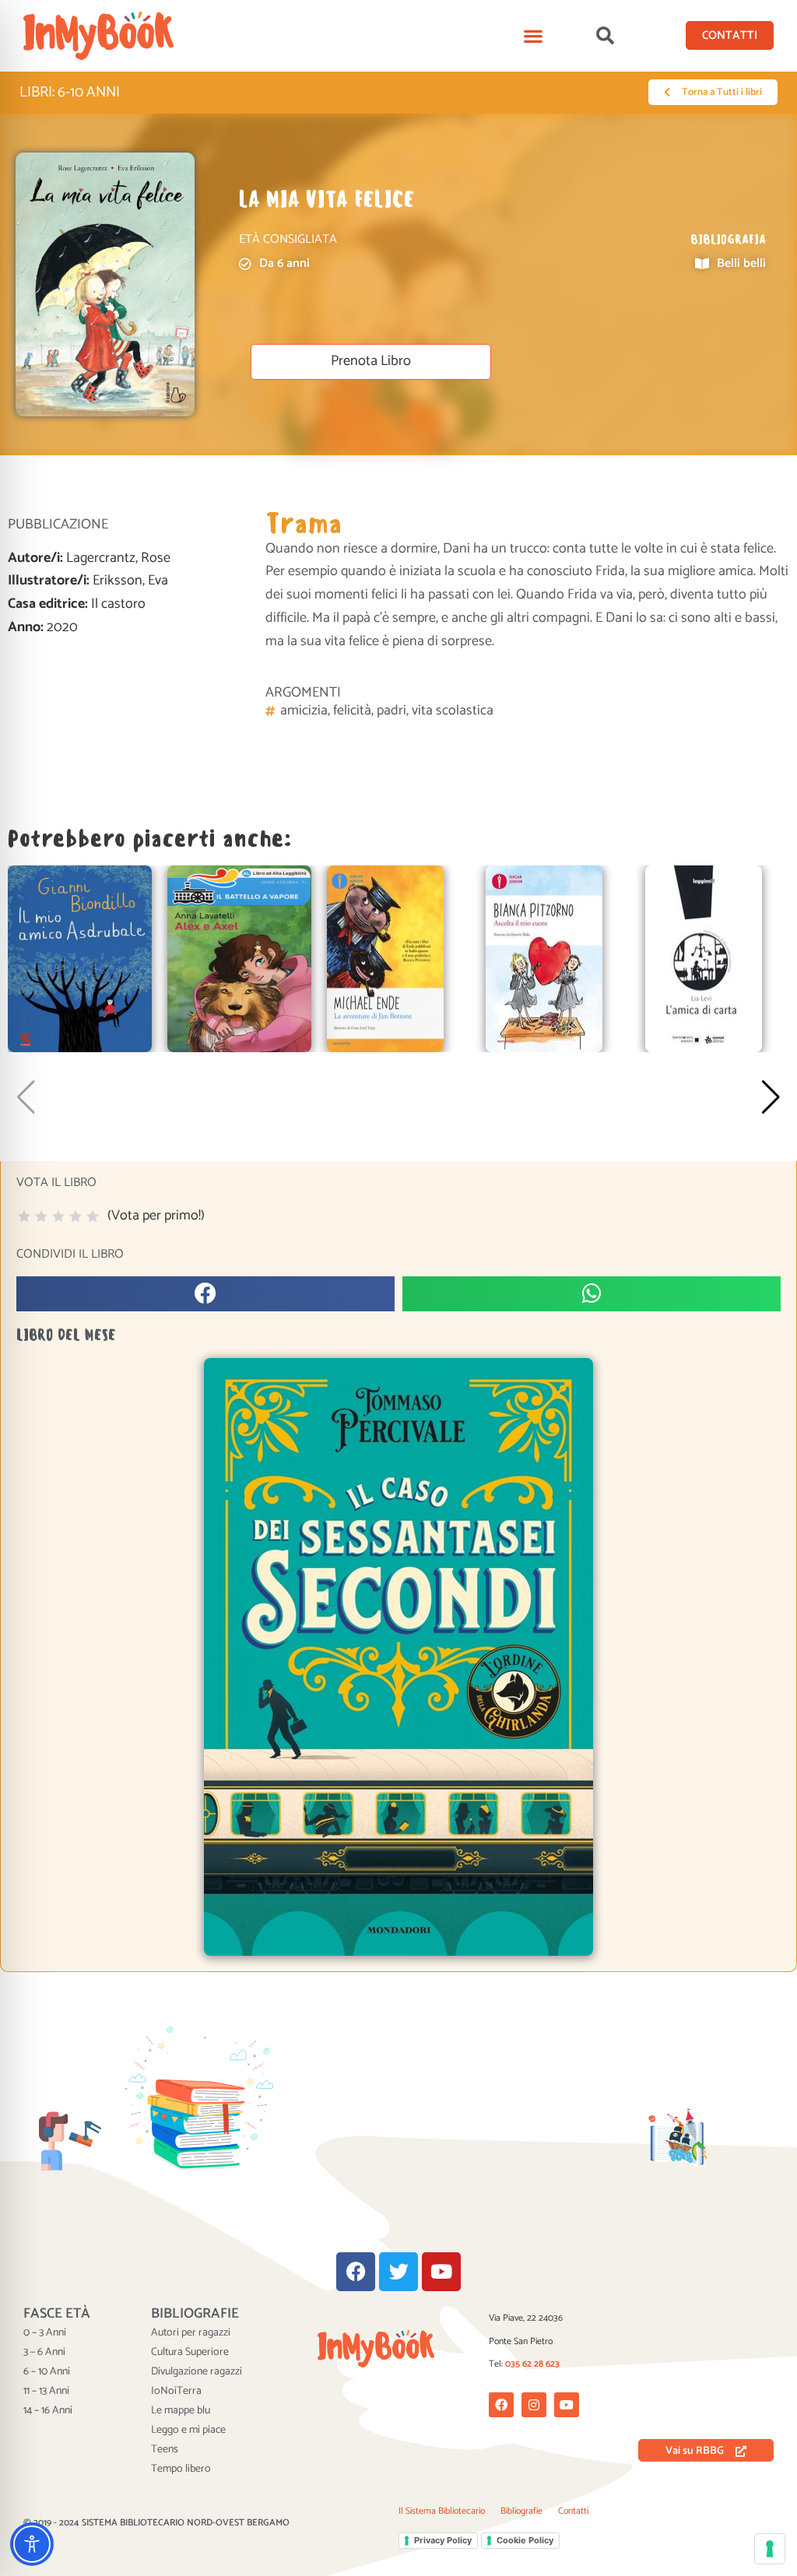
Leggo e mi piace (188, 2430)
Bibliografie (521, 2511)
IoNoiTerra (176, 2392)
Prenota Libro (371, 361)
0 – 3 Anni (45, 2333)
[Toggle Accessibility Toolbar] (32, 2544)
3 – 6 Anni (44, 2353)
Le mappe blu (181, 2411)
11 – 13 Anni (46, 2392)
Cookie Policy (525, 2540)
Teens (165, 2450)
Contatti (573, 2511)
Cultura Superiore (190, 2353)
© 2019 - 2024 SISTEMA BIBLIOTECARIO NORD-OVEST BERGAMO (156, 2523)
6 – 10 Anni (47, 2372)
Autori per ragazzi (191, 2333)
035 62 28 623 (532, 2364)
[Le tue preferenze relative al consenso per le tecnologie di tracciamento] (770, 2549)
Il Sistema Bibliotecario (442, 2511)
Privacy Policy (443, 2540)
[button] (534, 35)
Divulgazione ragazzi (197, 2372)
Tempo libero (181, 2469)
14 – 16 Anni (48, 2411)
